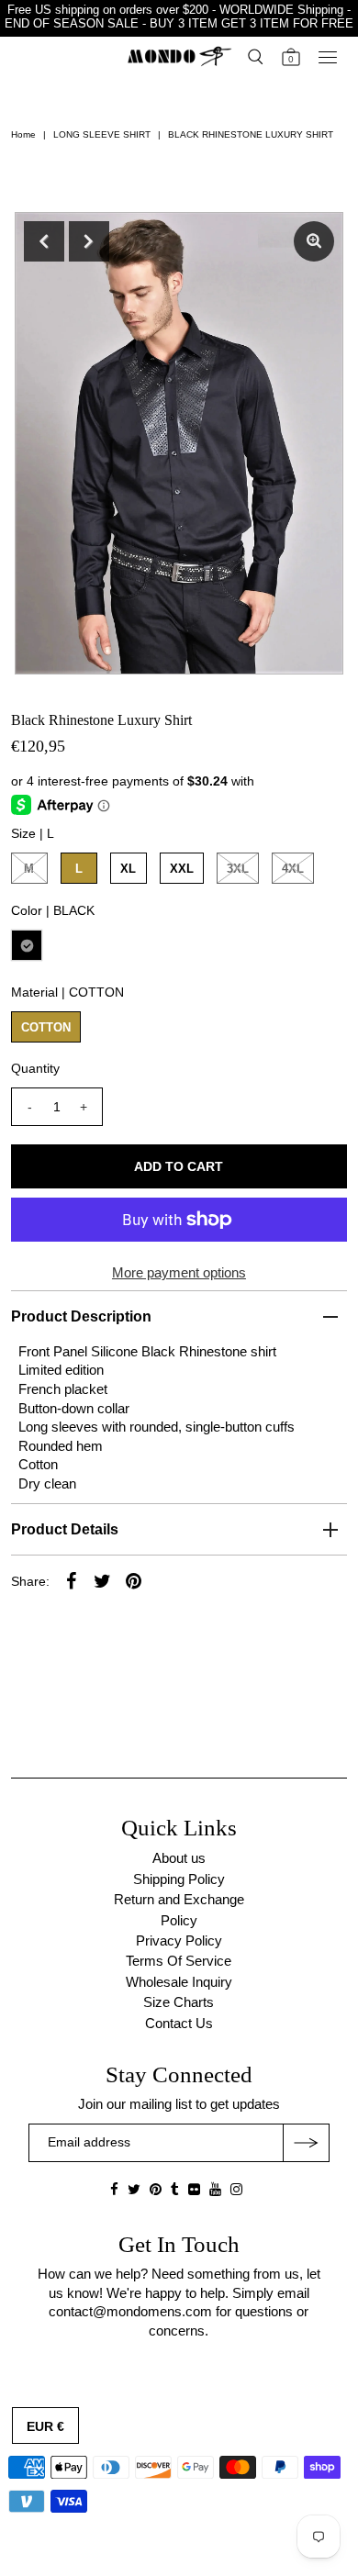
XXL (182, 869)
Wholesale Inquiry (179, 1982)
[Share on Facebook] (72, 1580)
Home (23, 134)
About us (179, 1858)
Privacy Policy (179, 1940)
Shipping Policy (179, 1879)
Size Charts (179, 2002)
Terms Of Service (179, 1961)
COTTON (46, 1027)
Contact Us (179, 2023)
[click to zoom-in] (314, 241)
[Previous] (44, 241)
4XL (293, 869)
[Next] (89, 241)
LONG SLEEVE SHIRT (102, 134)
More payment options (179, 1272)
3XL (238, 869)
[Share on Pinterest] (134, 1580)
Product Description (81, 1316)
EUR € (45, 2426)
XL (128, 869)
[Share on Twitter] (103, 1580)
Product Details (65, 1529)
